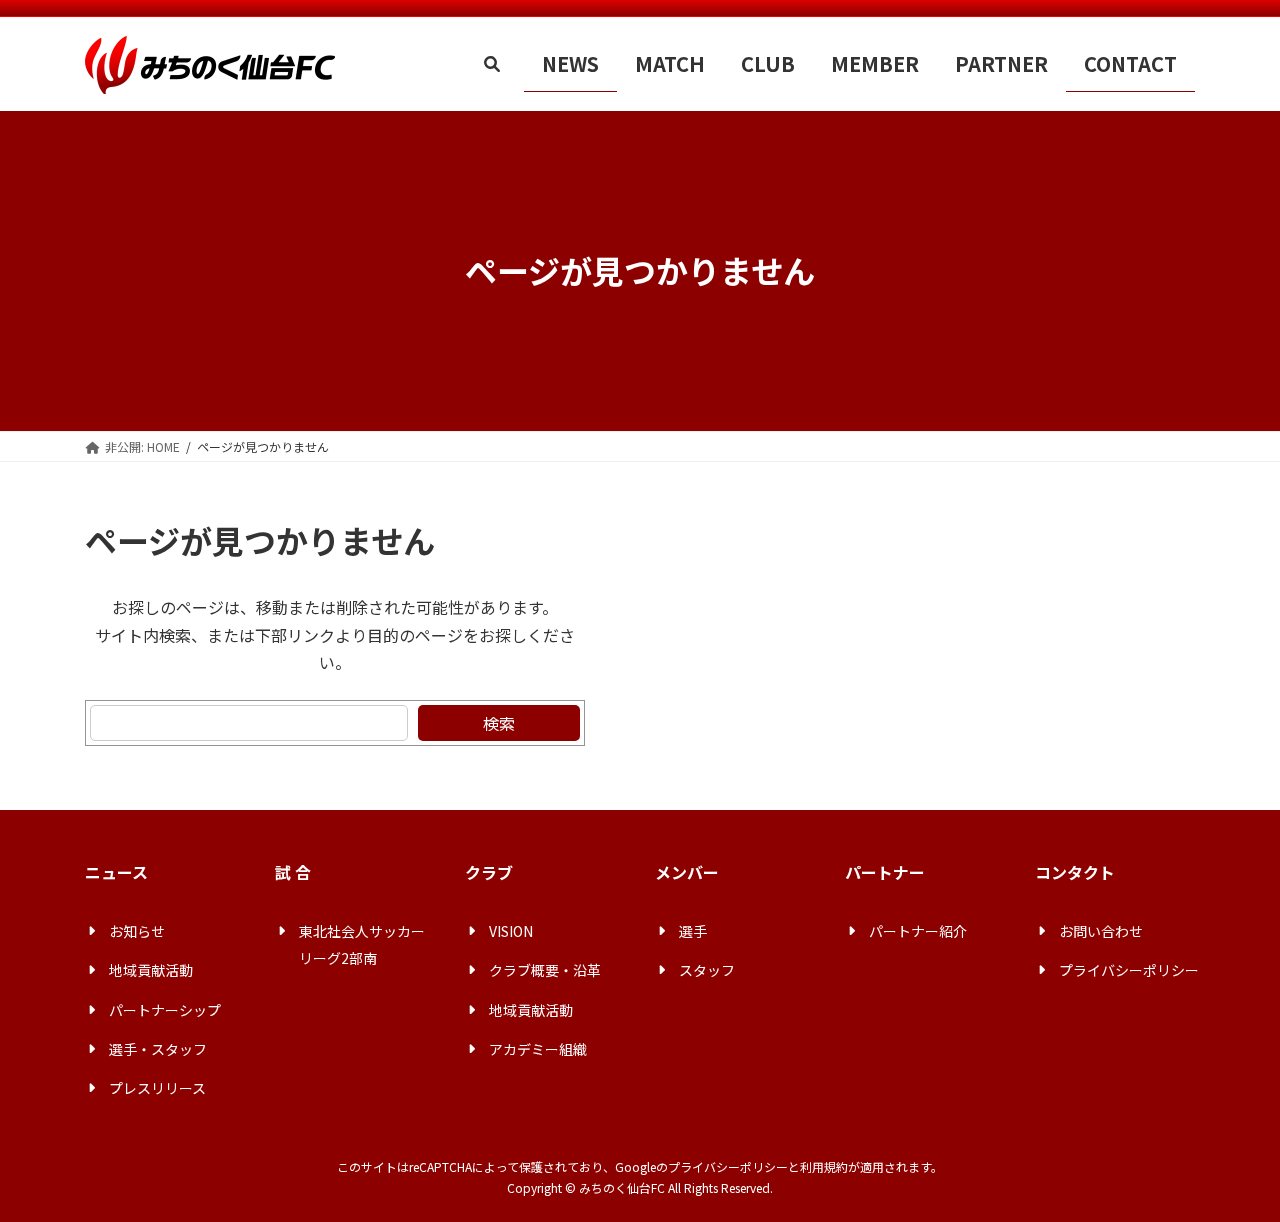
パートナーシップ (165, 1010)
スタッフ (707, 970)
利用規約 (824, 1166)
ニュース (116, 872)
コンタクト (1075, 872)
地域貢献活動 (151, 970)
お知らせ (137, 931)
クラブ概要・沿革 (545, 970)
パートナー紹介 (918, 931)
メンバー (687, 872)
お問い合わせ (1101, 931)
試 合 (293, 872)
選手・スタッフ (158, 1049)
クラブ (489, 872)
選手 (693, 931)
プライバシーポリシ (1122, 970)
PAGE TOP (1233, 1166)
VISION (511, 931)
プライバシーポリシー (728, 1166)
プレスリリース (157, 1088)
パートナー (885, 872)
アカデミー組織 (538, 1049)
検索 (499, 723)
